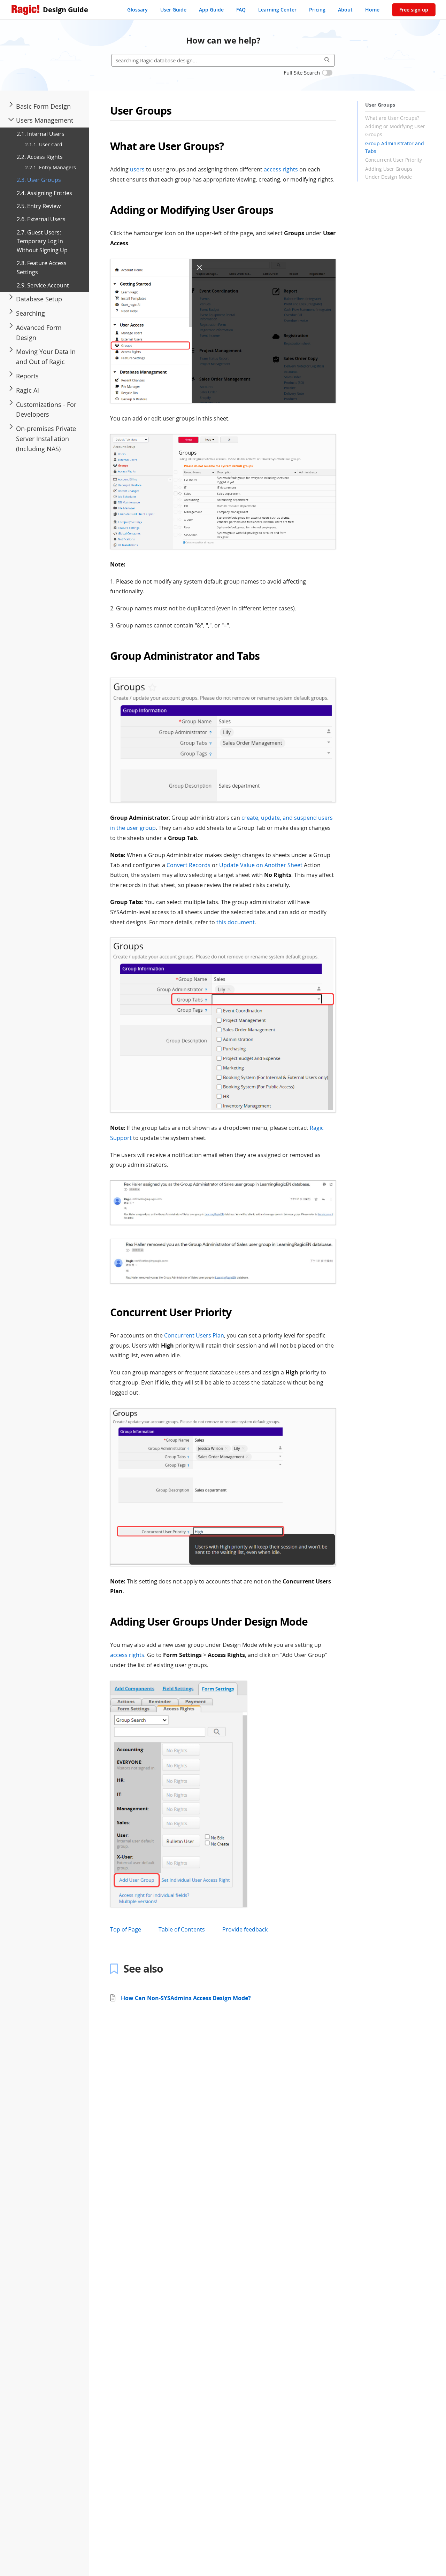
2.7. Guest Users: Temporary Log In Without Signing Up (42, 241)
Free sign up (414, 10)
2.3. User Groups (39, 180)
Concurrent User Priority (394, 160)
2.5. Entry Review (39, 206)
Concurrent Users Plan (194, 1335)
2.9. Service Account (43, 285)
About (345, 10)
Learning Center (277, 10)
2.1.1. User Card (44, 145)
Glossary (137, 10)
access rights (281, 169)
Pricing (317, 10)
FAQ (241, 10)
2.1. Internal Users (41, 134)
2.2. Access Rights (40, 157)
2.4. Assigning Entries (44, 193)
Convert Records (189, 865)
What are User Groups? (392, 118)
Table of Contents (182, 1929)
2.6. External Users (41, 219)
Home (372, 10)
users (137, 169)
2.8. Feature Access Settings (42, 268)
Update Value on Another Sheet (261, 865)
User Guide (173, 10)
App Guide (211, 10)
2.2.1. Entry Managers (51, 168)
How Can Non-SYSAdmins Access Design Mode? (186, 1998)
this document (236, 922)
